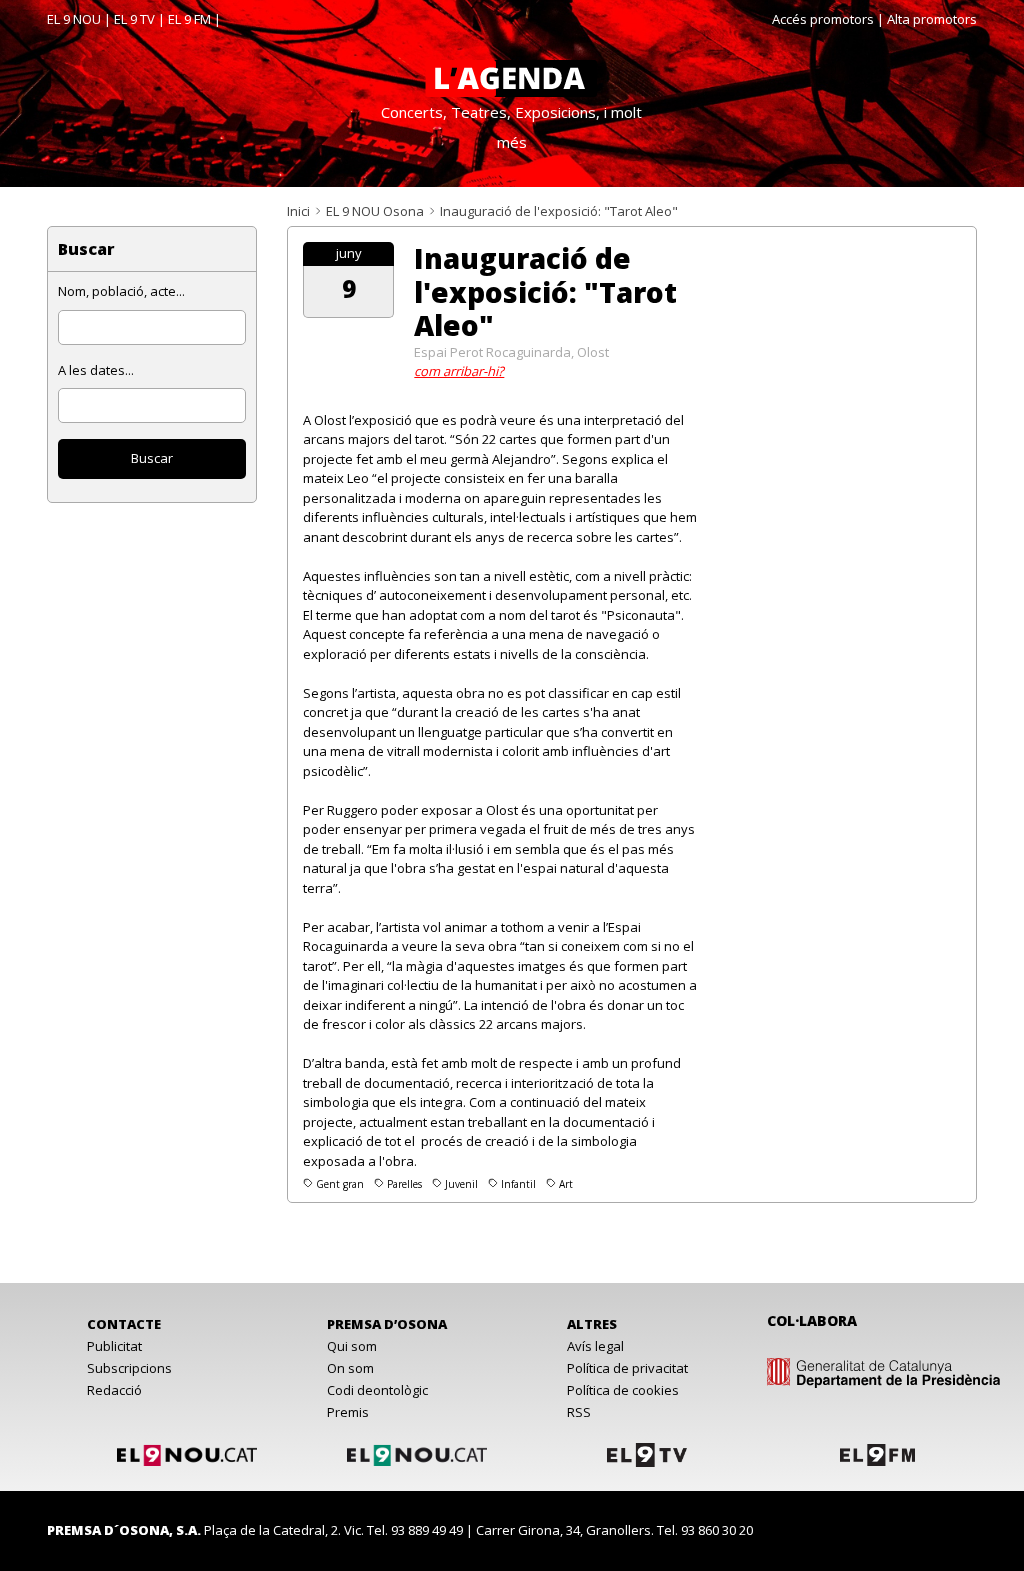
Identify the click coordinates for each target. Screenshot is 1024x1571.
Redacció (114, 1390)
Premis (348, 1412)
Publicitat (114, 1346)
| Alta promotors (927, 19)
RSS (579, 1412)
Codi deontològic (377, 1390)
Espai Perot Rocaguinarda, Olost (511, 352)
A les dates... (96, 370)
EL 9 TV (134, 19)
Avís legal (595, 1346)
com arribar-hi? (459, 371)
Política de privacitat (627, 1368)
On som (350, 1368)
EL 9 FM (189, 19)
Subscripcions (129, 1368)
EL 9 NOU (74, 19)
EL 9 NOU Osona (375, 211)
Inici (298, 211)
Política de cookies (623, 1390)
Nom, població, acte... (121, 291)
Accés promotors (823, 19)
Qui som (352, 1346)
